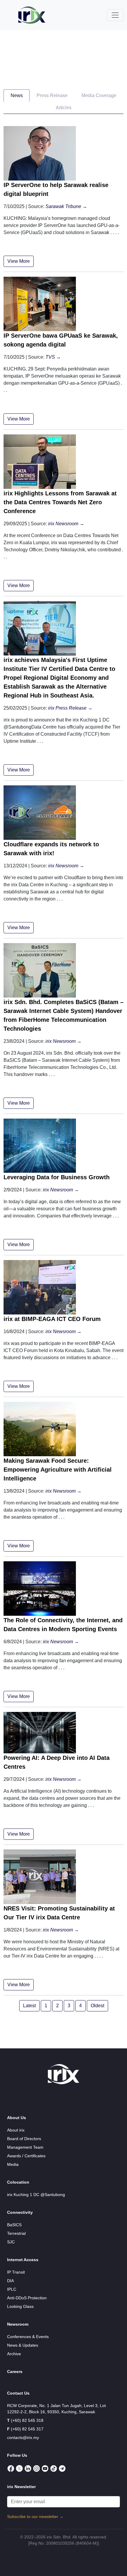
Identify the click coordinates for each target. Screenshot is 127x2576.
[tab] (17, 96)
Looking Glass (20, 2306)
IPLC (12, 2289)
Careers (15, 2372)
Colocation (18, 2182)
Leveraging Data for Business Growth (57, 1177)
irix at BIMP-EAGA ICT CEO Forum (52, 1319)
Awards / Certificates (26, 2156)
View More (19, 261)
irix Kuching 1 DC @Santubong (36, 2195)
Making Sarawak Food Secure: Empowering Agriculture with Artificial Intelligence (58, 1470)
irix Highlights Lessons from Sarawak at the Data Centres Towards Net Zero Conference (60, 502)
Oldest (97, 2006)
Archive (14, 2354)
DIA (10, 2281)
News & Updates (23, 2345)
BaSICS (14, 2225)
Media (13, 2164)
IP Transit (16, 2272)
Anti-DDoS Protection (27, 2298)
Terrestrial (16, 2233)
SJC (11, 2242)
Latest (29, 2006)
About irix (16, 2130)
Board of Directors (24, 2139)
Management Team (25, 2147)
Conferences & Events (28, 2337)
